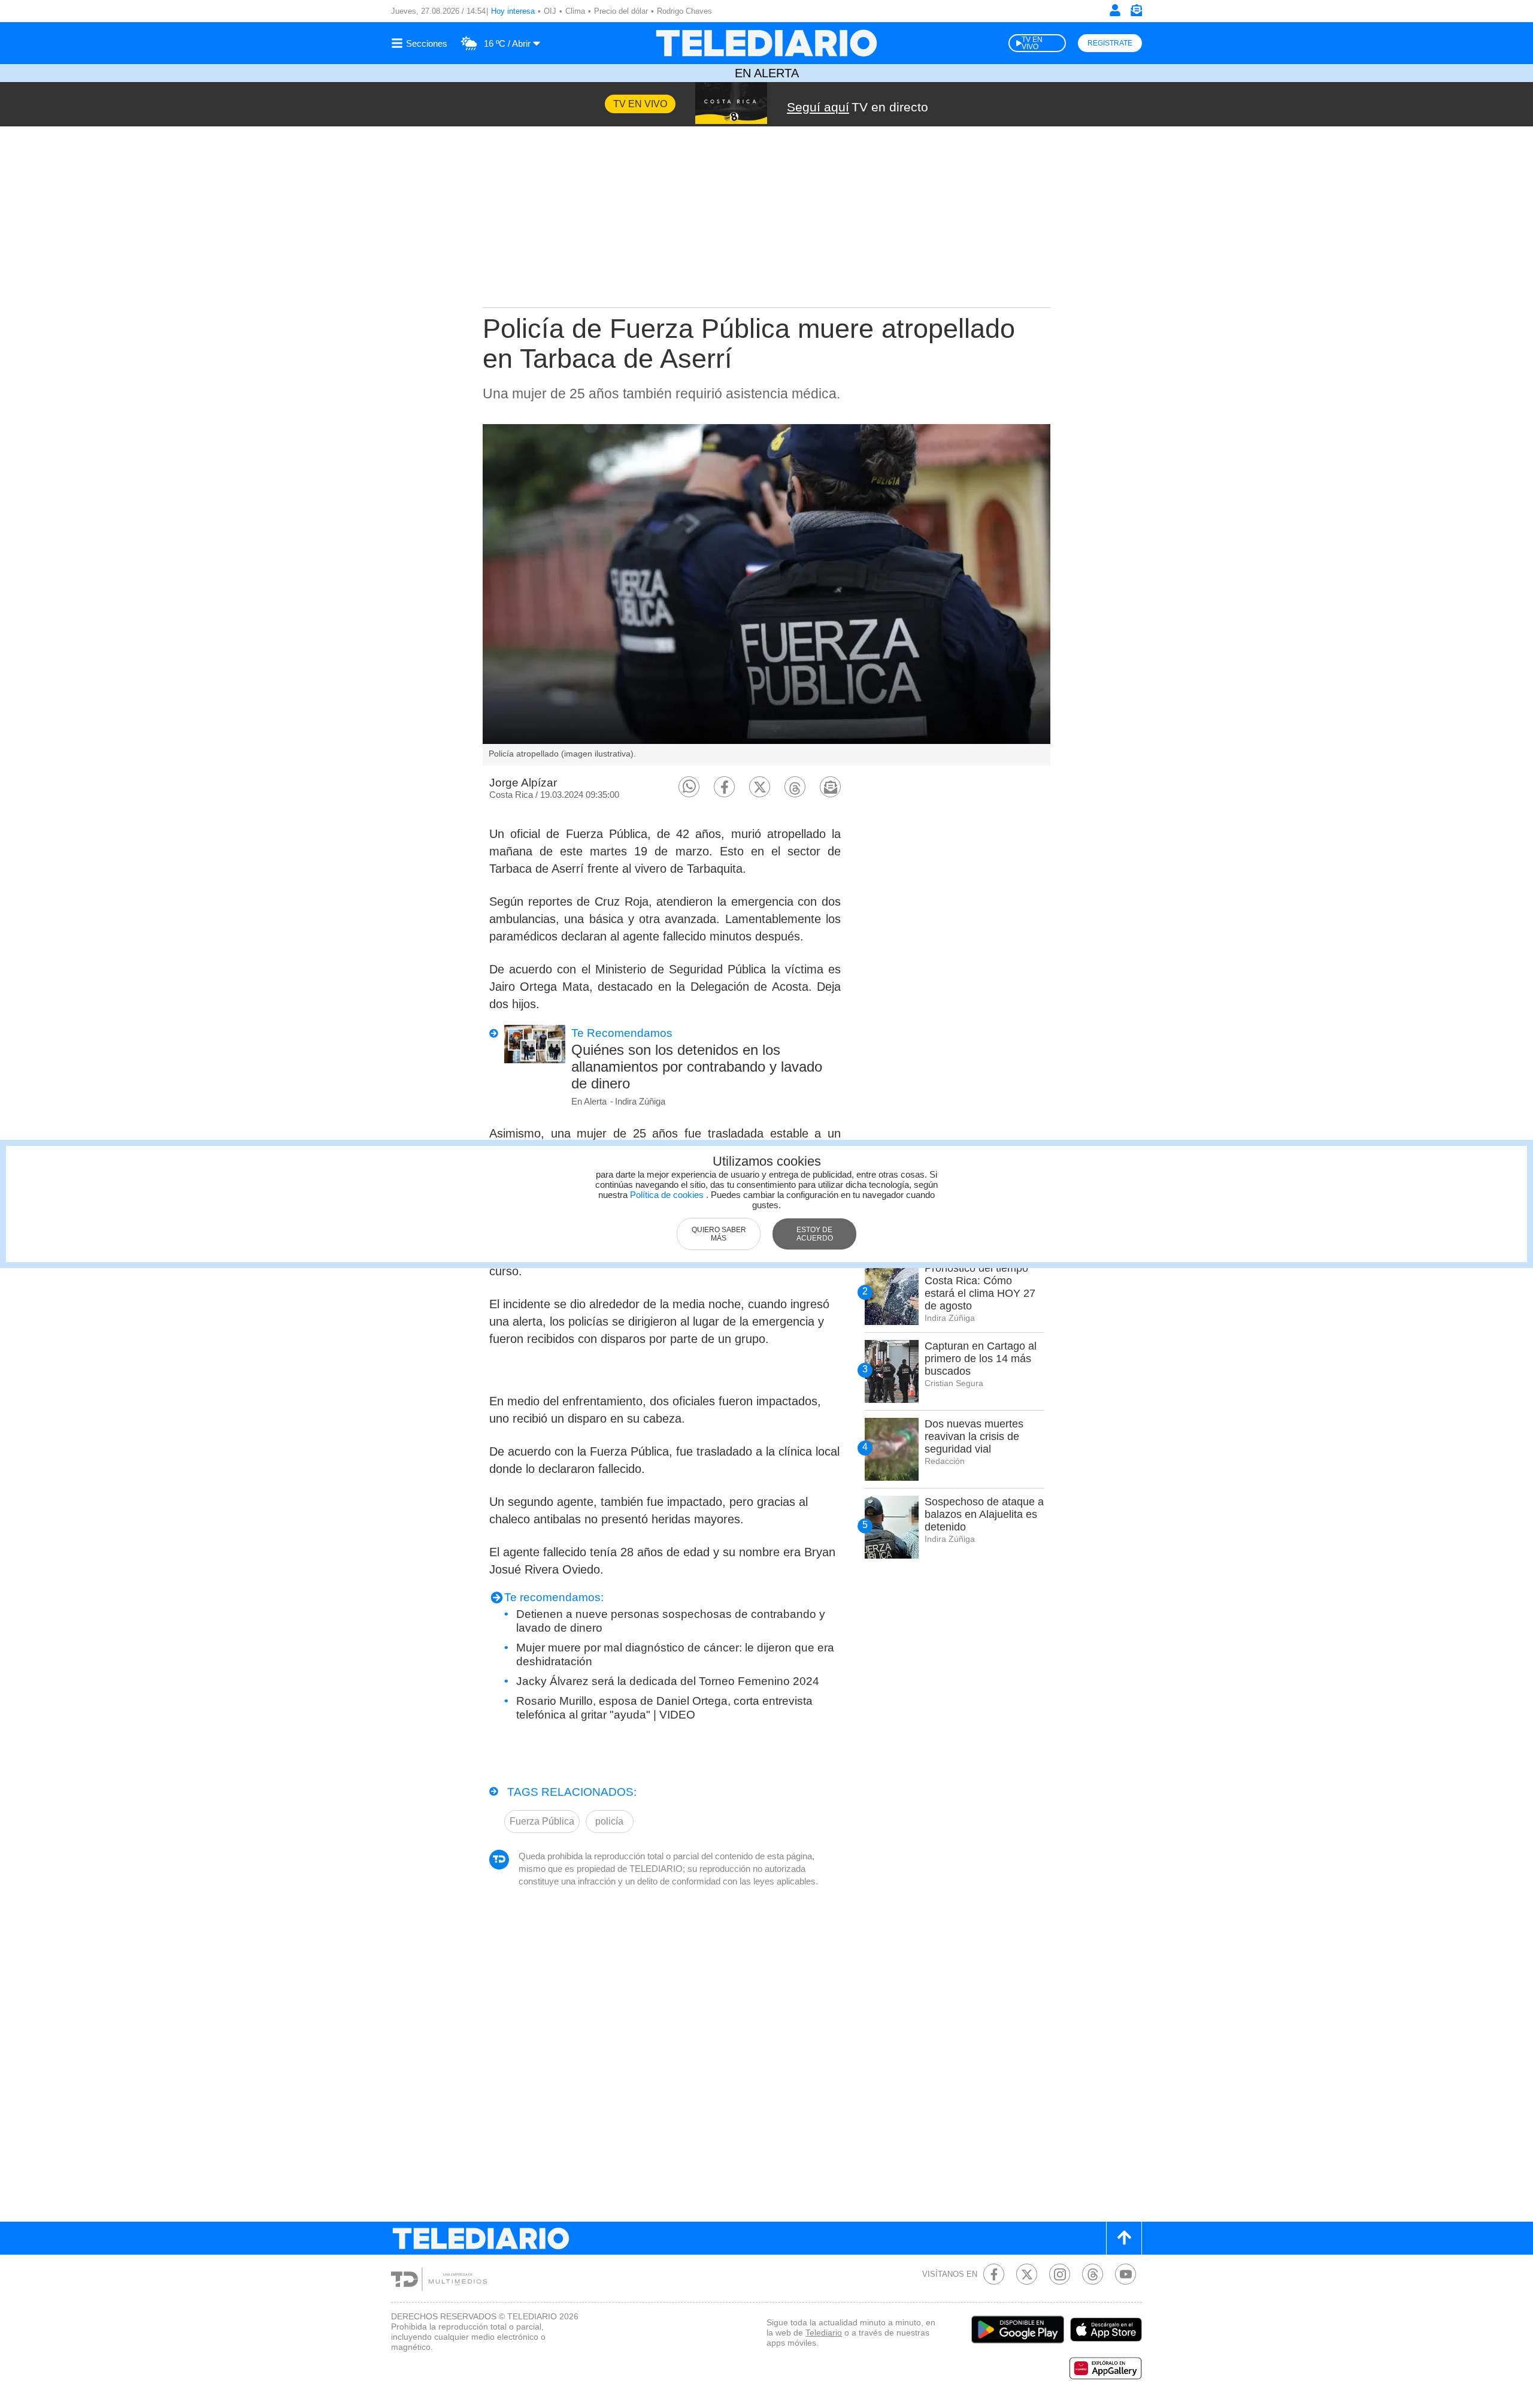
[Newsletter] (1136, 13)
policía (609, 1821)
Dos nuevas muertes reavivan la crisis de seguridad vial (974, 1436)
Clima (575, 11)
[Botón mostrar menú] (421, 43)
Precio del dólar (621, 11)
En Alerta (767, 73)
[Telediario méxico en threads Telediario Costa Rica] (1093, 2274)
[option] (766, 595)
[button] (689, 787)
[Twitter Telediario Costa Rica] (1027, 2274)
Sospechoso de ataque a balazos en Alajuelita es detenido (984, 1514)
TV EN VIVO (1032, 43)
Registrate (1110, 43)
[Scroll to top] (1124, 2238)
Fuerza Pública (542, 1821)
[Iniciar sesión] (1115, 10)
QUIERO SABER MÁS (719, 1234)
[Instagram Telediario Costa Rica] (1060, 2274)
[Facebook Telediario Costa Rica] (994, 2274)
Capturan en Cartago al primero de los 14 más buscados (981, 1359)
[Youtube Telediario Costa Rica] (1125, 2274)
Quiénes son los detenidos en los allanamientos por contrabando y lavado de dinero (697, 1067)
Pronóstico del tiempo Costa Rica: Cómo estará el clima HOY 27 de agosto (980, 1287)
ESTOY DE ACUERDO (815, 1234)
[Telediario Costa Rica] (766, 43)
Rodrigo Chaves (684, 11)
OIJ (550, 11)
